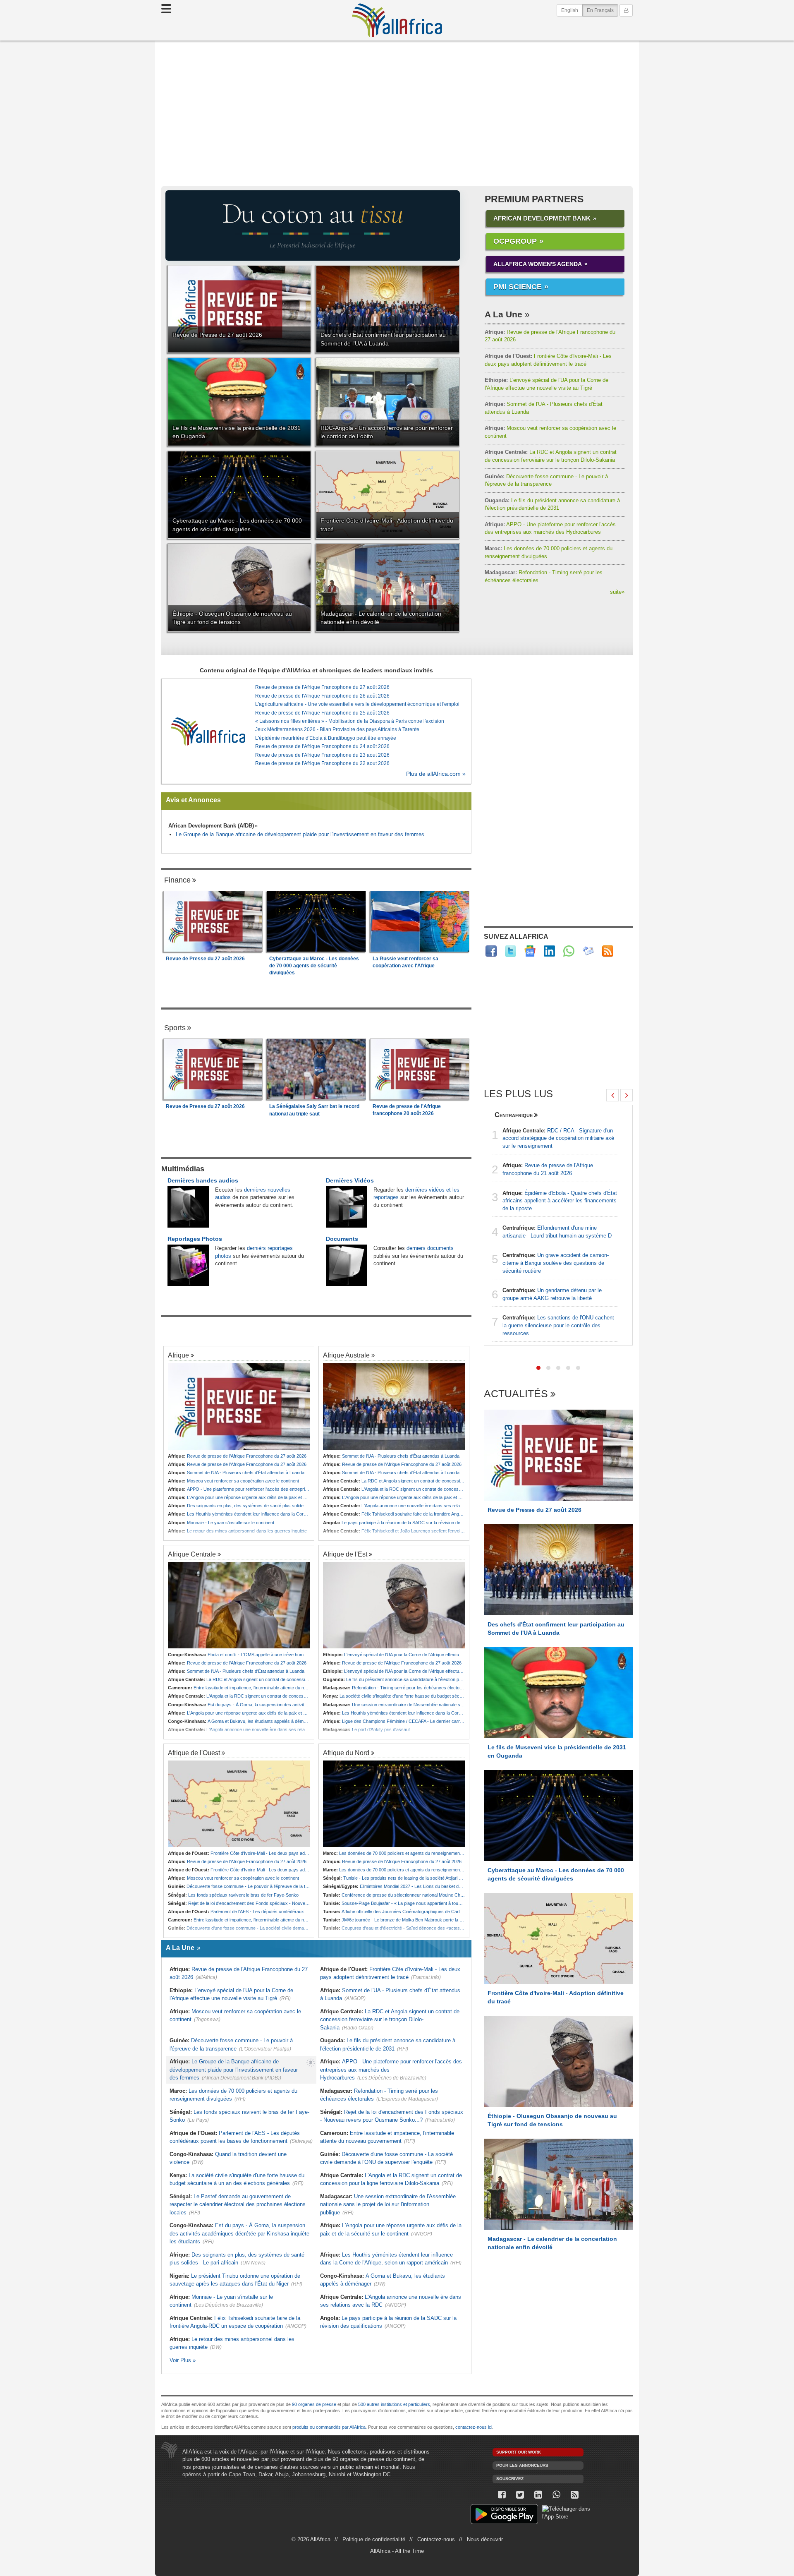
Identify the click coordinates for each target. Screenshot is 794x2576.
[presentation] (612, 1095)
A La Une (503, 314)
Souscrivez (510, 2479)
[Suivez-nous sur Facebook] (502, 2495)
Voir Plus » (183, 2360)
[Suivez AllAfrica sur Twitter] (511, 951)
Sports (175, 1028)
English (570, 10)
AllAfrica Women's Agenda (538, 264)
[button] (538, 1368)
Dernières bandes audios (203, 1180)
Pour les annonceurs (522, 2465)
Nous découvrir (485, 2539)
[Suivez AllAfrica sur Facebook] (491, 951)
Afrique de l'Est (345, 1554)
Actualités (516, 1394)
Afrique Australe (346, 1355)
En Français (603, 10)
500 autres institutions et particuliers (394, 2404)
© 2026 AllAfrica (311, 2539)
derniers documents (430, 1248)
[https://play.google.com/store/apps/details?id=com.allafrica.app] (504, 2515)
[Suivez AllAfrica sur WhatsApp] (569, 951)
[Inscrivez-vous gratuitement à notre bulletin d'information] (588, 951)
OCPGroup (515, 241)
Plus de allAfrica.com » (436, 774)
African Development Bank (542, 218)
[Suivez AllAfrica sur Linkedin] (549, 951)
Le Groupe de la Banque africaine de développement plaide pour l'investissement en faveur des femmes (300, 834)
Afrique (178, 1355)
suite (617, 592)
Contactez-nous (436, 2539)
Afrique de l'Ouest (194, 1753)
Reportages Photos (195, 1239)
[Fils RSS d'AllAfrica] (608, 951)
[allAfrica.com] (208, 731)
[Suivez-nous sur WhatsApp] (556, 2495)
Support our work (519, 2452)
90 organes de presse (314, 2404)
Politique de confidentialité (374, 2539)
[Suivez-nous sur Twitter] (520, 2495)
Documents (342, 1239)
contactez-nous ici (474, 2427)
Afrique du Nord (346, 1753)
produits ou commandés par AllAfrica (329, 2427)
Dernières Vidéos (350, 1180)
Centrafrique (514, 1115)
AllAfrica (397, 20)
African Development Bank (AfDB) (211, 826)
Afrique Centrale (192, 1554)
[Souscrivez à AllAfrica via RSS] (574, 2495)
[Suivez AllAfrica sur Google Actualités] (530, 951)
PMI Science (518, 287)
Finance (177, 880)
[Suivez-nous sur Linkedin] (538, 2495)
